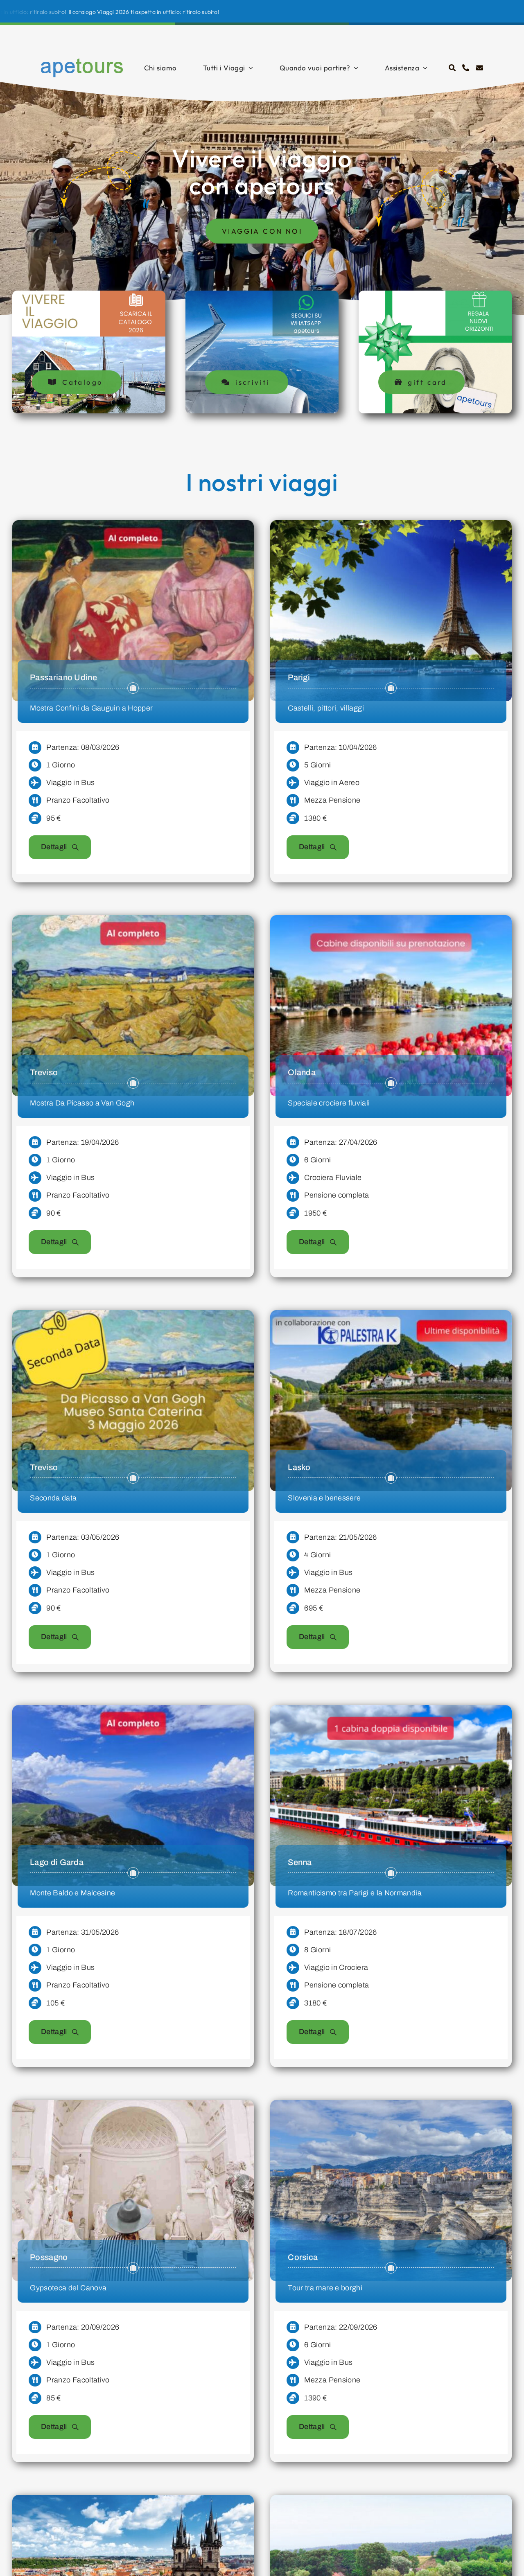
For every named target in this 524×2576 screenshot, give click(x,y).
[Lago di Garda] (133, 1711)
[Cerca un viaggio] (452, 68)
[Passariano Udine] (133, 526)
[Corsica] (391, 2106)
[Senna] (391, 1711)
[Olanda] (391, 921)
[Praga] (133, 2501)
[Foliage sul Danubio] (391, 2501)
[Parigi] (391, 526)
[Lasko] (391, 1316)
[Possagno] (133, 2106)
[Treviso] (133, 921)
